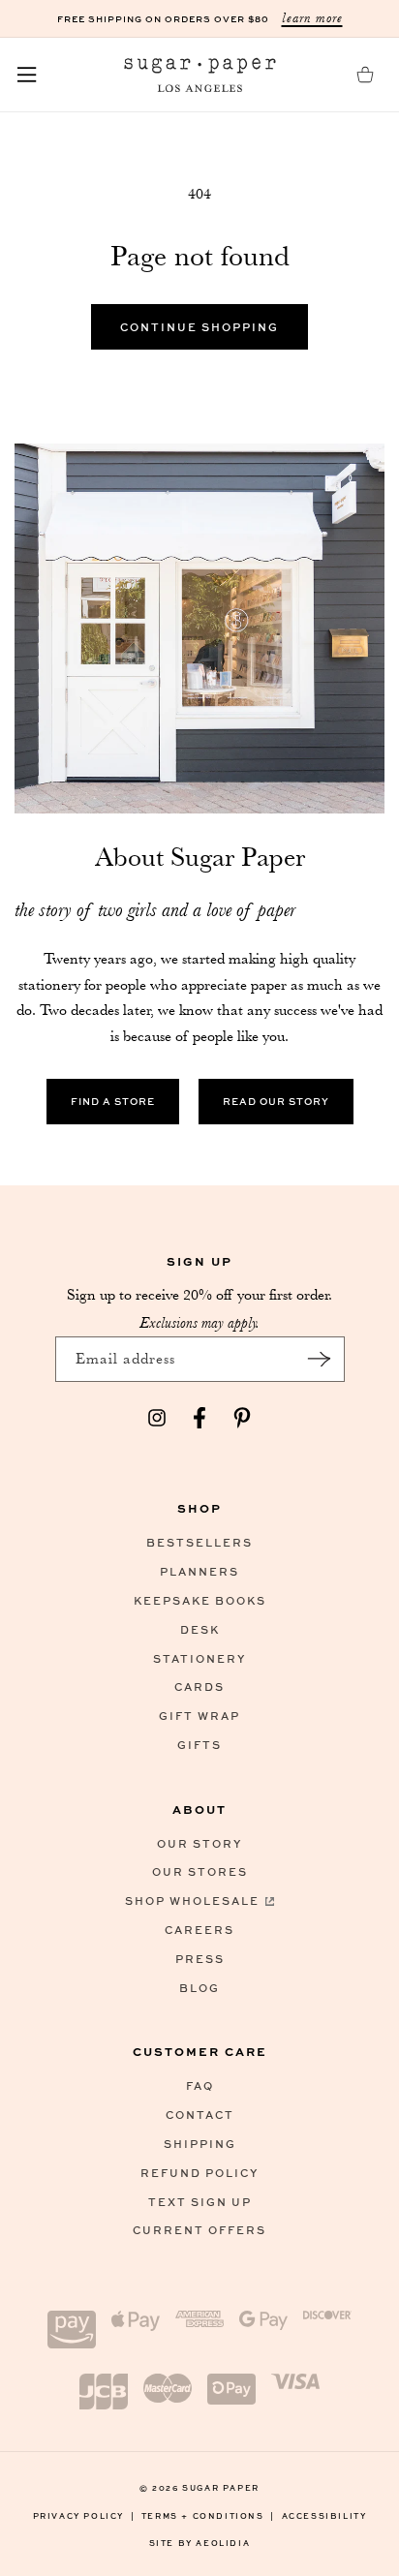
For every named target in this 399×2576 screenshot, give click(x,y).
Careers (199, 1930)
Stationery (199, 1658)
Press (200, 1959)
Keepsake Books (200, 1600)
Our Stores (200, 1871)
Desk (200, 1629)
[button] (27, 75)
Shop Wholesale (192, 1901)
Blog (199, 1988)
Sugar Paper (221, 2487)
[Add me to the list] (320, 1359)
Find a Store (113, 1101)
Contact (200, 2115)
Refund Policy (199, 2173)
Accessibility (324, 2515)
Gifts (199, 1745)
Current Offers (199, 2230)
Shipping (200, 2144)
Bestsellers (199, 1542)
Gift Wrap (199, 1716)
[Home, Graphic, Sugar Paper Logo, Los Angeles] (199, 75)
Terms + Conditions (208, 2515)
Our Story (199, 1843)
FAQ (200, 2085)
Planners (199, 1571)
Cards (199, 1687)
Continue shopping (199, 327)
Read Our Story (276, 1101)
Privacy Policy (84, 2515)
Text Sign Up (200, 2202)
